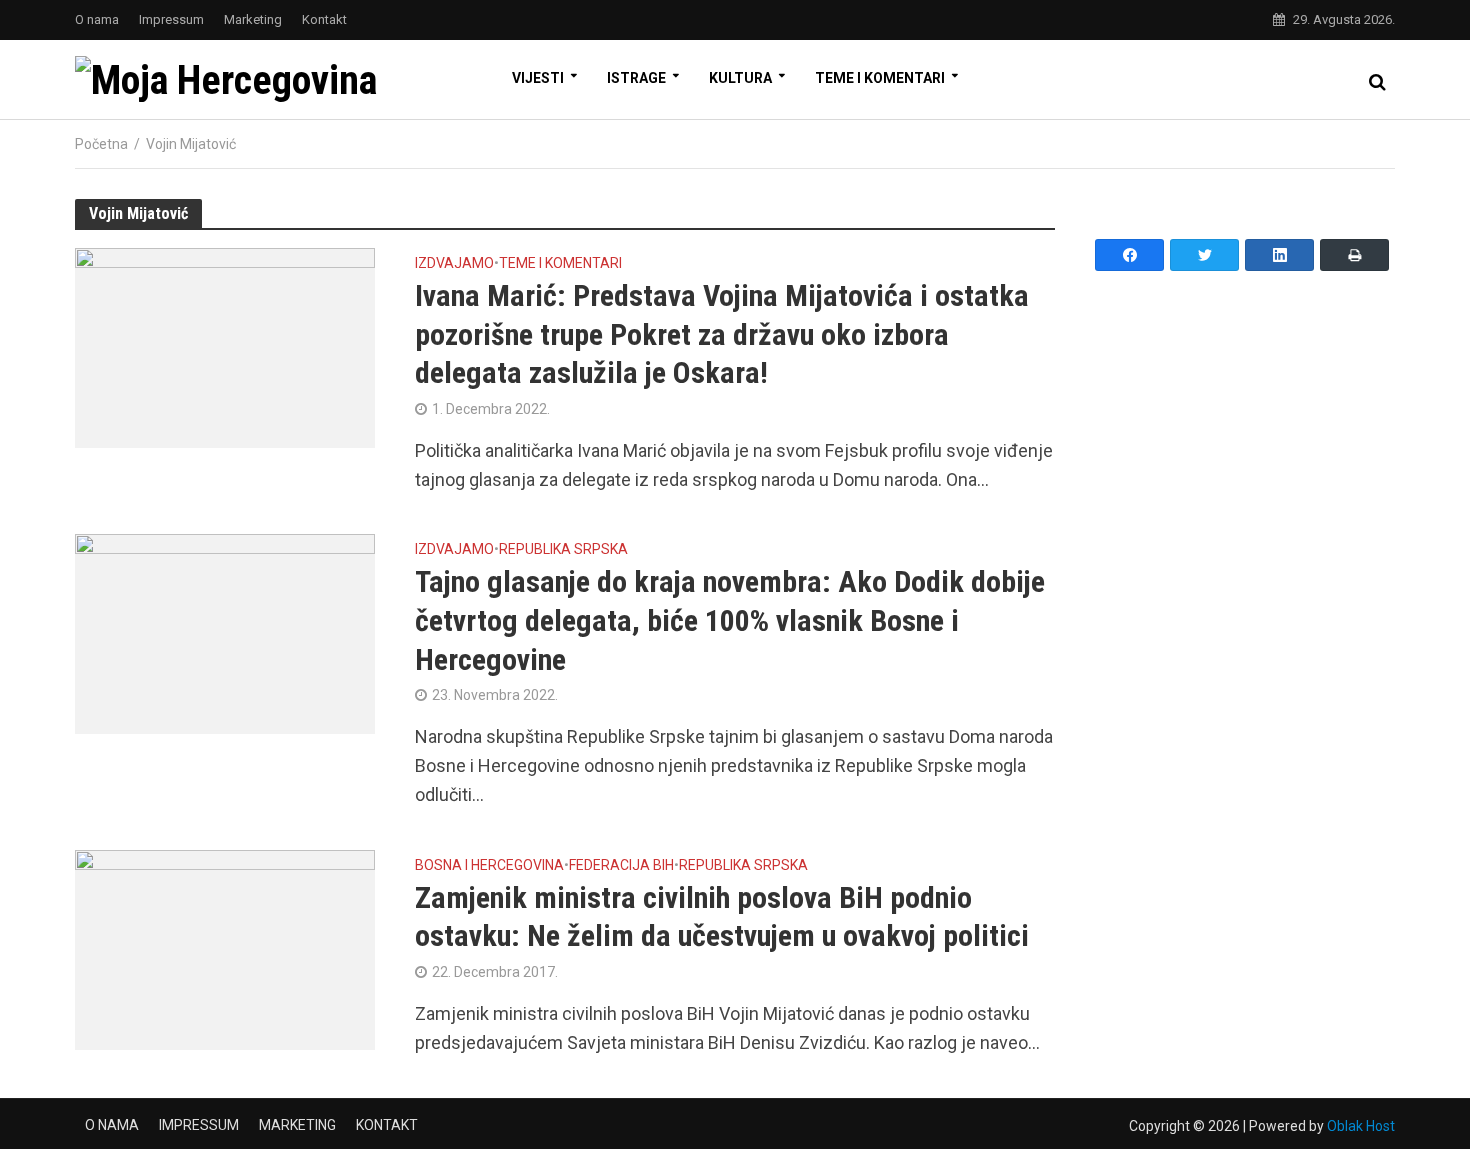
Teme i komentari (880, 78)
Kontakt (324, 19)
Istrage (636, 78)
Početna (101, 144)
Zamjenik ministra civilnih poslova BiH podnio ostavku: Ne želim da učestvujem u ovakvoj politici (722, 917)
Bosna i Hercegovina (489, 865)
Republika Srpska (563, 549)
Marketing (253, 19)
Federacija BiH (621, 865)
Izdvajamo (454, 263)
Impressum (171, 19)
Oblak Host (1361, 1126)
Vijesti (538, 78)
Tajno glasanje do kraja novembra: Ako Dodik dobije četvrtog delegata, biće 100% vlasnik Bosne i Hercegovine (730, 620)
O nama (97, 19)
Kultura (740, 78)
